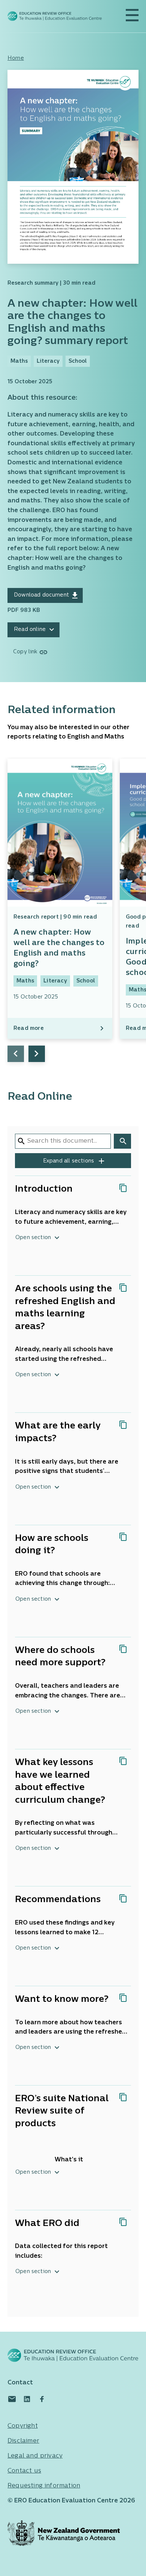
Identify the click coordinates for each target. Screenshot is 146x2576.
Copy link (25, 652)
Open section (33, 1238)
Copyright (23, 2426)
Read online (30, 630)
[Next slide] (37, 1054)
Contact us (24, 2471)
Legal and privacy (35, 2456)
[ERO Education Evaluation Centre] (55, 16)
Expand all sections (69, 1161)
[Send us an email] (12, 2399)
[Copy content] (123, 1188)
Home (16, 58)
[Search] (122, 1141)
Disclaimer (23, 2441)
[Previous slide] (16, 1054)
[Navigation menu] (132, 15)
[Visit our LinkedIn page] (27, 2399)
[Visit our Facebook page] (42, 2399)
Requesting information (44, 2486)
